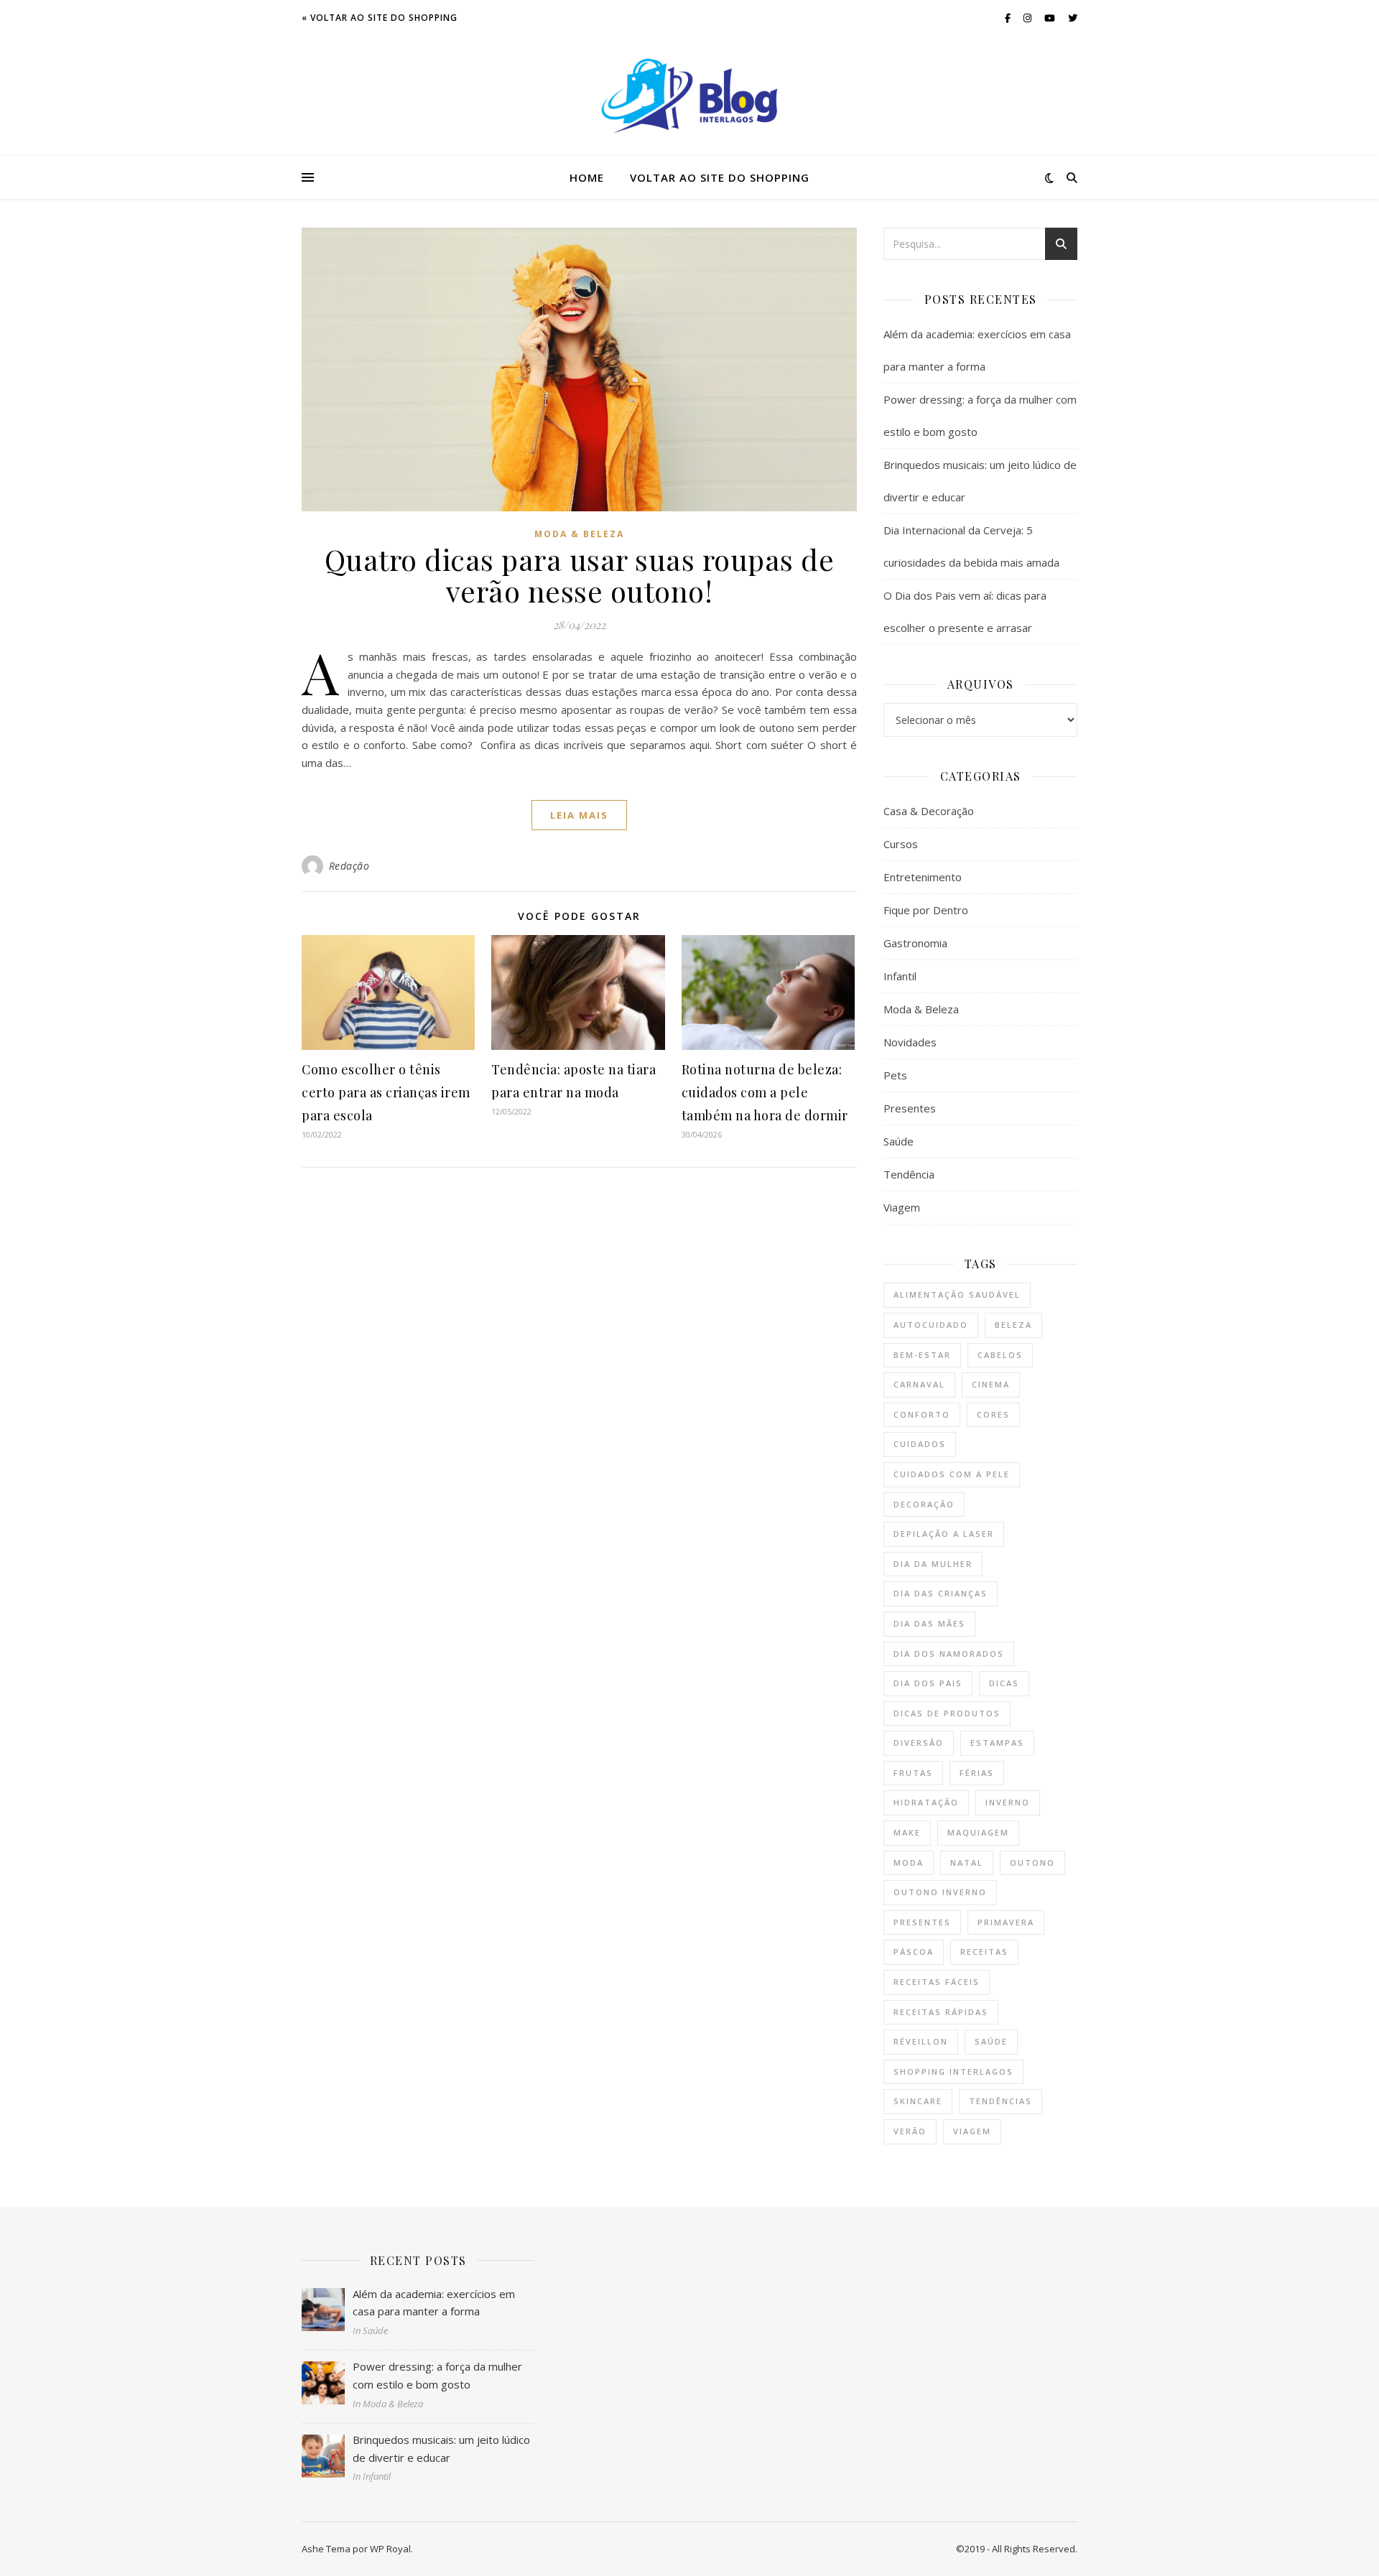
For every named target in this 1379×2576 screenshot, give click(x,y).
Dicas (1004, 1683)
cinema (991, 1384)
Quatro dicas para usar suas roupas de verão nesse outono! (580, 575)
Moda (909, 1863)
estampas (997, 1743)
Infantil (900, 976)
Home (587, 177)
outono (1032, 1863)
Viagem (902, 1207)
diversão (919, 1743)
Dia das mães (929, 1623)
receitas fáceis (937, 1982)
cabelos (1000, 1355)
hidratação (926, 1802)
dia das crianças (941, 1593)
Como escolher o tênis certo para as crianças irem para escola (386, 1092)
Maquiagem (978, 1832)
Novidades (910, 1042)
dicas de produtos (947, 1713)
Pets (895, 1075)
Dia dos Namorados (949, 1654)
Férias (977, 1773)
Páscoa (914, 1952)
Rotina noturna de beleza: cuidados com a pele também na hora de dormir (765, 1092)
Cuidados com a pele (952, 1474)
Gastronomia (915, 943)
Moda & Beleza (579, 534)
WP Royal (390, 2549)
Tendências (1000, 2101)
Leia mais (579, 815)
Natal (967, 1863)
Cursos (901, 844)
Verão (910, 2131)
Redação (349, 866)
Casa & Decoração (929, 811)
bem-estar (922, 1355)
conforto (922, 1414)
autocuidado (931, 1325)
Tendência (909, 1174)
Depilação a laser (944, 1534)
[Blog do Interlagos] (689, 96)
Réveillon (921, 2041)
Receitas (984, 1952)
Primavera (1006, 1922)
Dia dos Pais (928, 1683)
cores (993, 1414)
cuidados (920, 1444)
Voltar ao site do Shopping (720, 177)
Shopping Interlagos (953, 2072)
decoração (924, 1504)
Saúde (899, 1141)
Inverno (1008, 1802)
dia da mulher (933, 1564)
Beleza (1013, 1325)
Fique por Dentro (926, 910)
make (907, 1832)
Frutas (913, 1773)
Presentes (910, 1108)
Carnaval (919, 1384)
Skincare (918, 2101)
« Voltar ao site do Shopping (380, 18)
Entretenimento (923, 877)
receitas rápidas (941, 2012)
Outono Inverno (940, 1892)
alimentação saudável (957, 1294)
